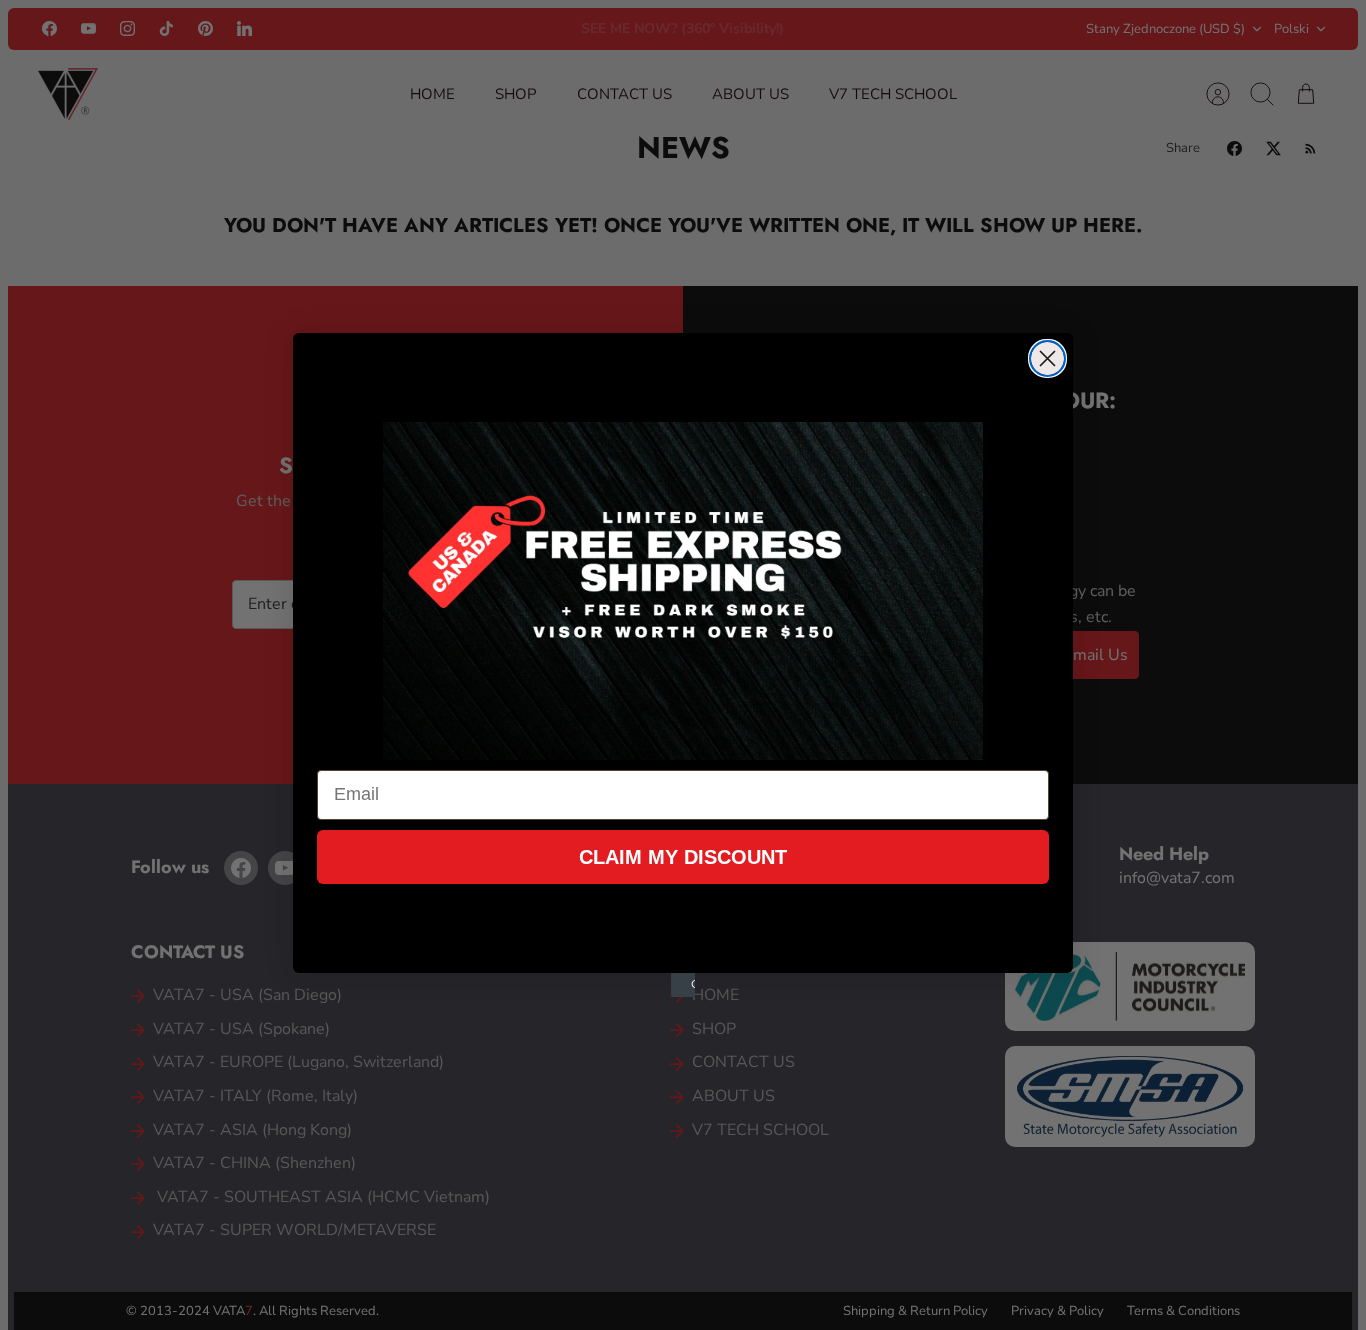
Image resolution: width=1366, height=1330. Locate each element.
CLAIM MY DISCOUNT (683, 857)
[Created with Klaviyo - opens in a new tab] (683, 985)
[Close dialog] (1047, 358)
